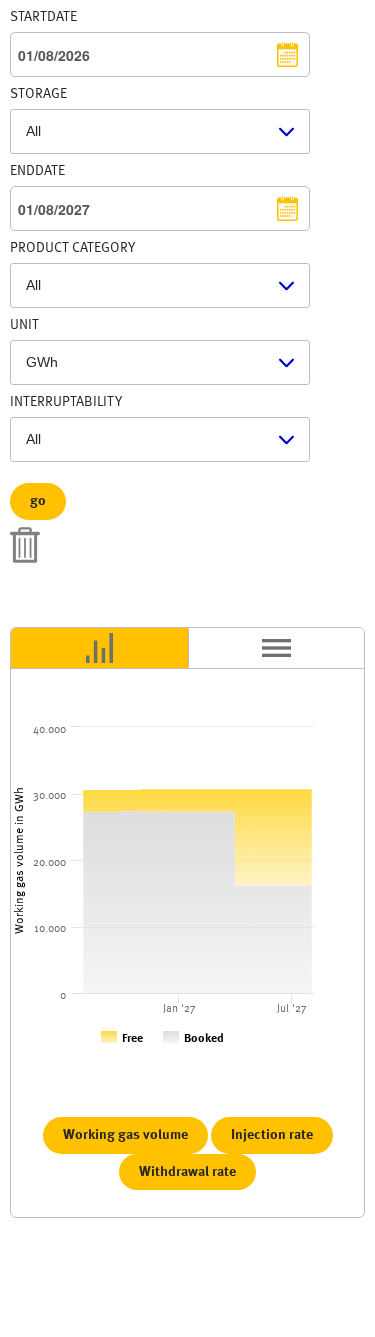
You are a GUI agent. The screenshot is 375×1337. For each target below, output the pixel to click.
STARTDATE (43, 17)
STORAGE (38, 94)
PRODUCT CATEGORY (72, 248)
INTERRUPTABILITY (66, 402)
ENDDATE (37, 171)
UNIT (24, 325)
